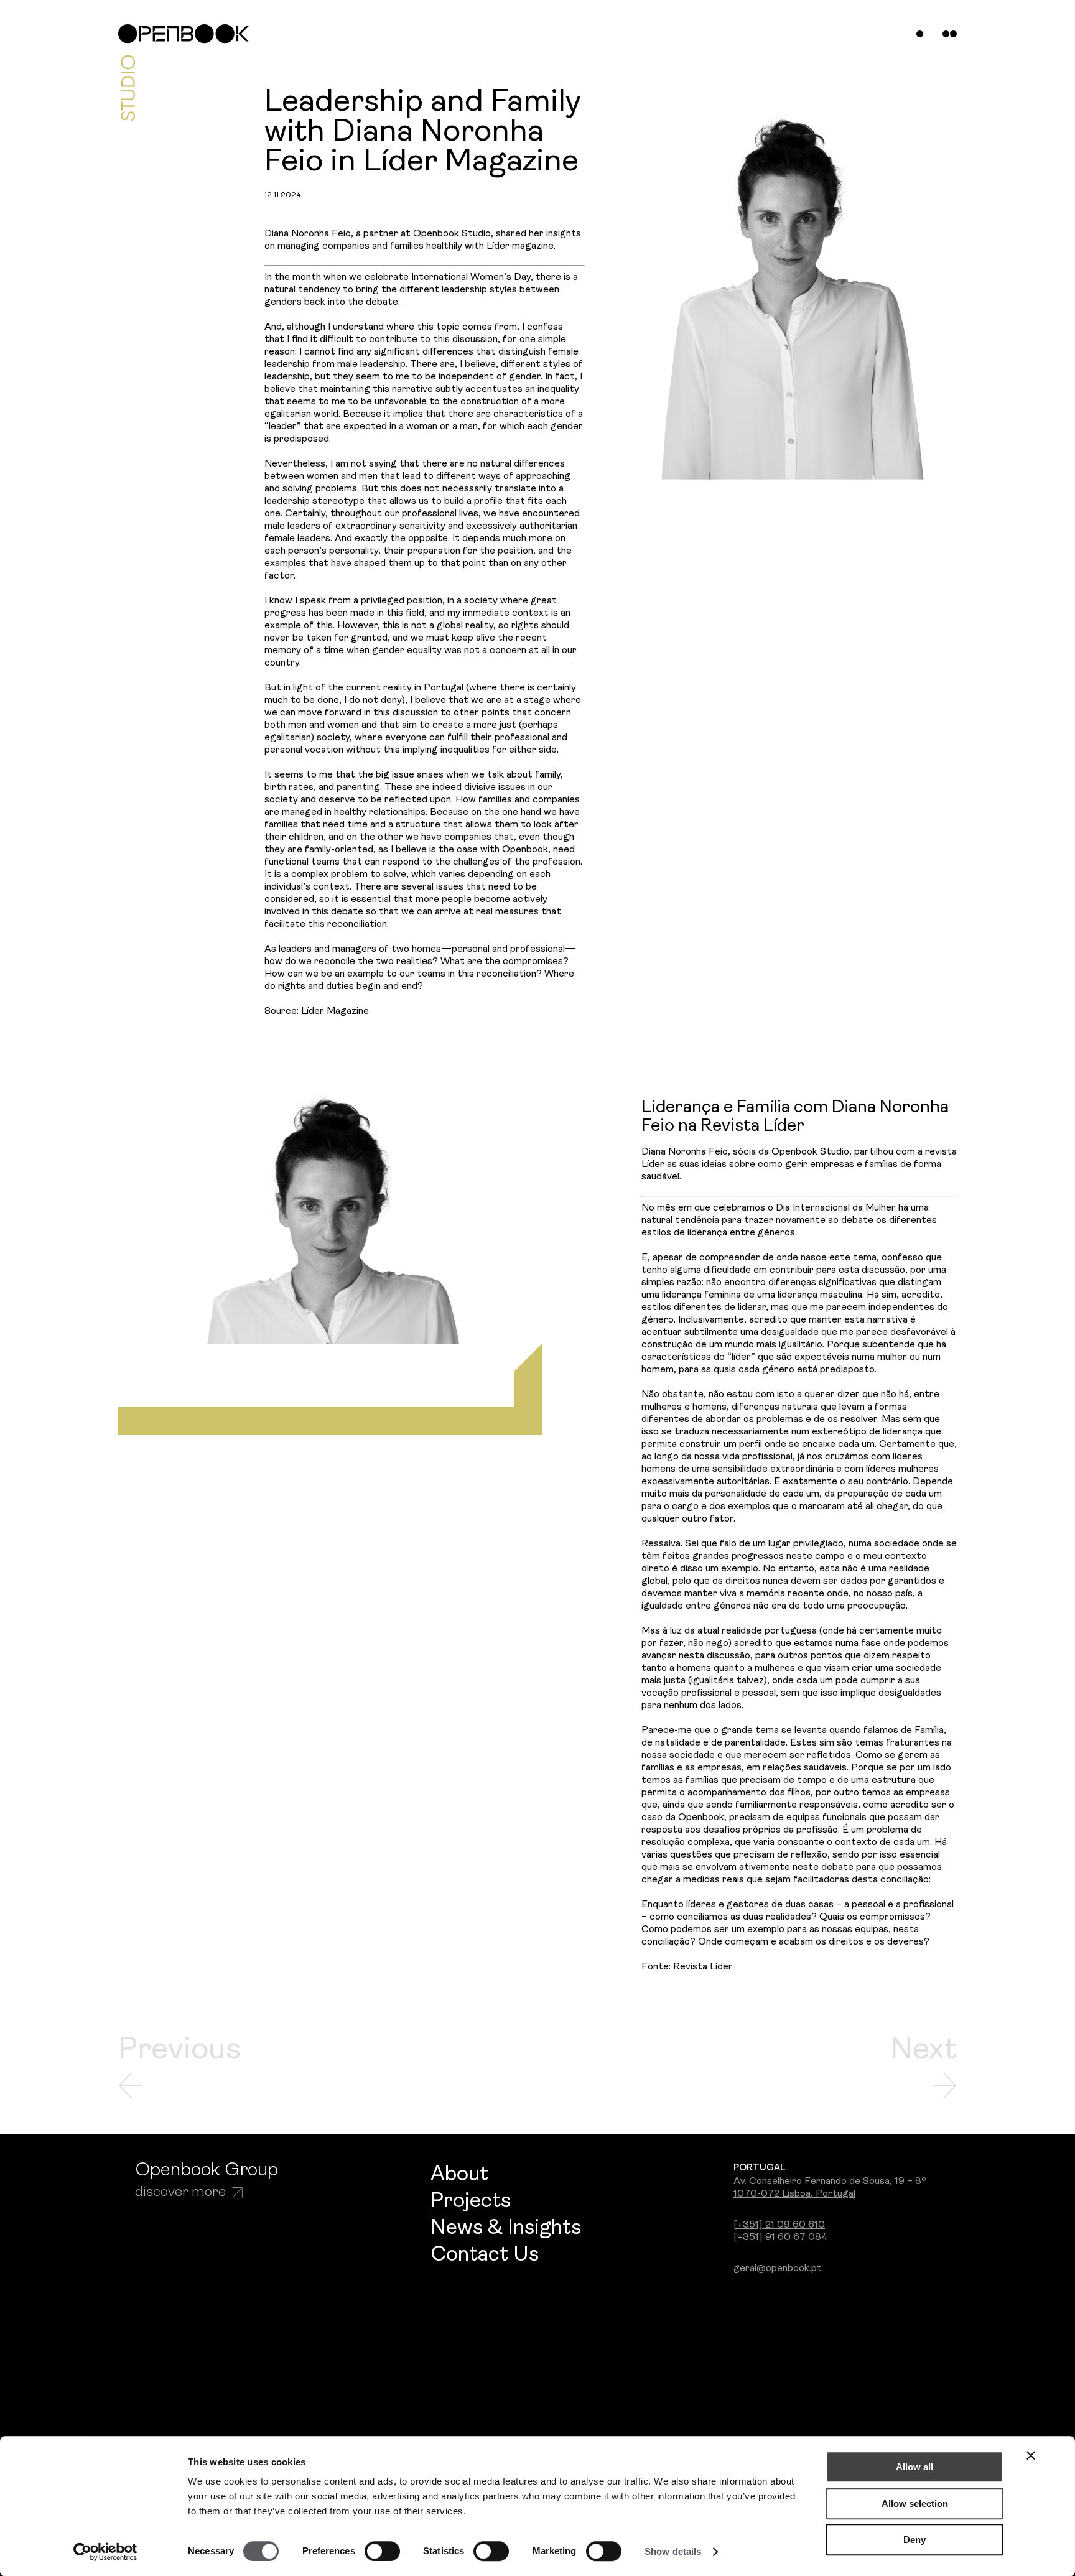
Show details (673, 2551)
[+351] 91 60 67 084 (780, 2238)
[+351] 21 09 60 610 (779, 2225)
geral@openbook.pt (778, 2269)
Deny (914, 2540)
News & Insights (506, 2229)
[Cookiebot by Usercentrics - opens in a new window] (105, 2552)
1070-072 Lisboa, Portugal (794, 2194)
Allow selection (915, 2504)
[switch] (382, 2551)
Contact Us (485, 2255)
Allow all (914, 2467)
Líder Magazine (335, 1011)
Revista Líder (703, 1967)
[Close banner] (1031, 2455)
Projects (471, 2202)
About (459, 2175)
